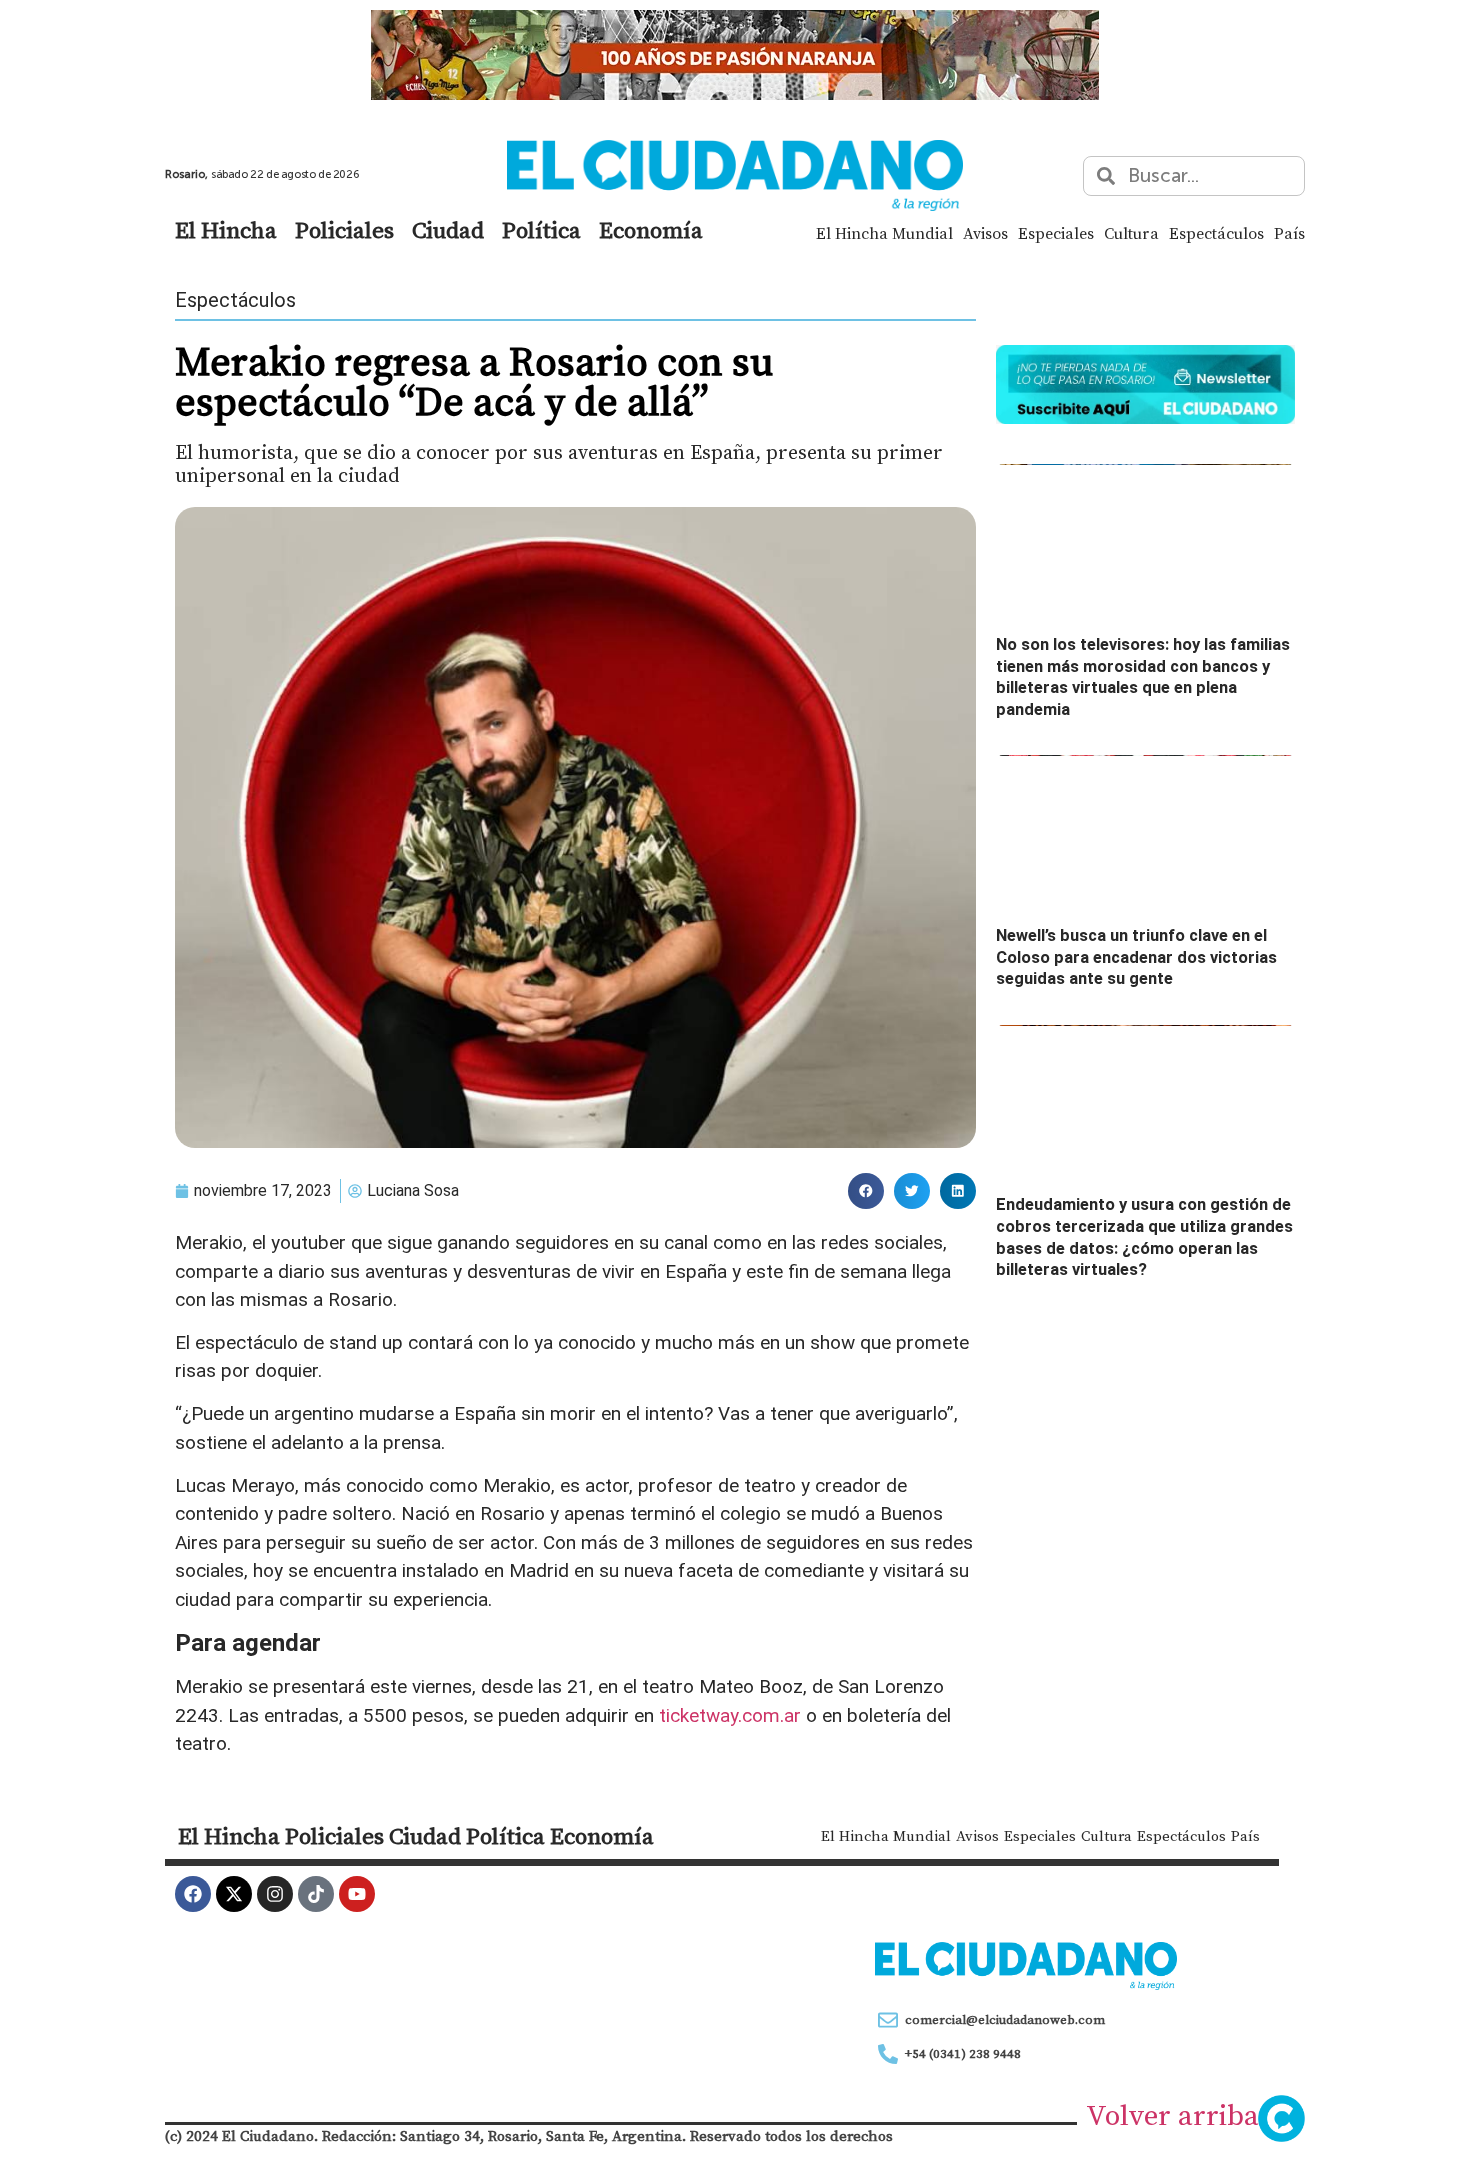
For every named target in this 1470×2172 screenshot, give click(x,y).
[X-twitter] (234, 1894)
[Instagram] (275, 1894)
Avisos (985, 233)
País (1289, 233)
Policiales (344, 230)
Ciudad (448, 230)
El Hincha (226, 230)
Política (541, 230)
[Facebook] (193, 1894)
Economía (651, 230)
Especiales (1056, 233)
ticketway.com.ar (730, 1715)
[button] (866, 1191)
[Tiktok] (316, 1894)
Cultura (1131, 233)
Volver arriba (1172, 2115)
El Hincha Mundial (884, 233)
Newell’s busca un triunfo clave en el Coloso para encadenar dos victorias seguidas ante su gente (1136, 957)
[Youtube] (357, 1894)
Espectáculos (1216, 233)
